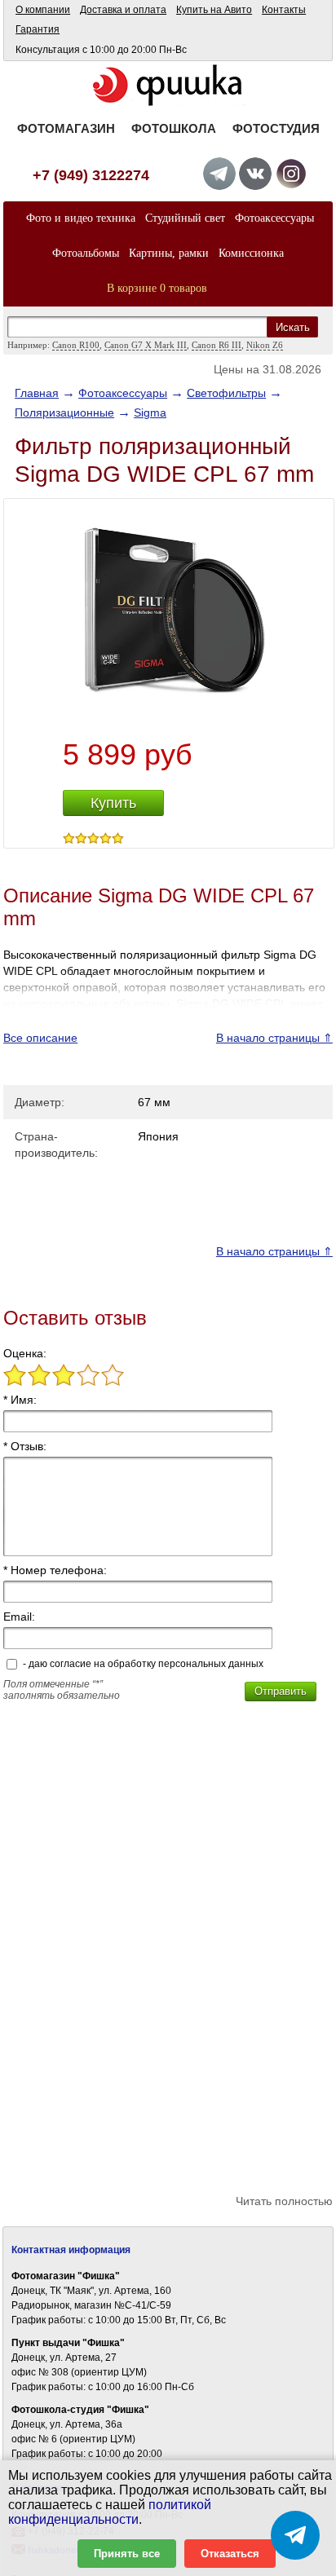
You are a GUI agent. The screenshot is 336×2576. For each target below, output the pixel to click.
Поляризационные (64, 412)
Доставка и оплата (123, 10)
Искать (293, 327)
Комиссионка (251, 253)
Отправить (281, 1691)
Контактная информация (71, 2250)
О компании (43, 10)
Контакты (284, 10)
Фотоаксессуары (274, 218)
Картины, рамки (169, 253)
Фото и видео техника (81, 218)
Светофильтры (226, 393)
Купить (113, 803)
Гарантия (38, 29)
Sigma (150, 412)
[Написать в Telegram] (295, 2535)
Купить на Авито (214, 10)
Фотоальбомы (86, 253)
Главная (37, 393)
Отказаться (230, 2554)
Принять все (127, 2554)
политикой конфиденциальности (110, 2512)
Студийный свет (185, 218)
